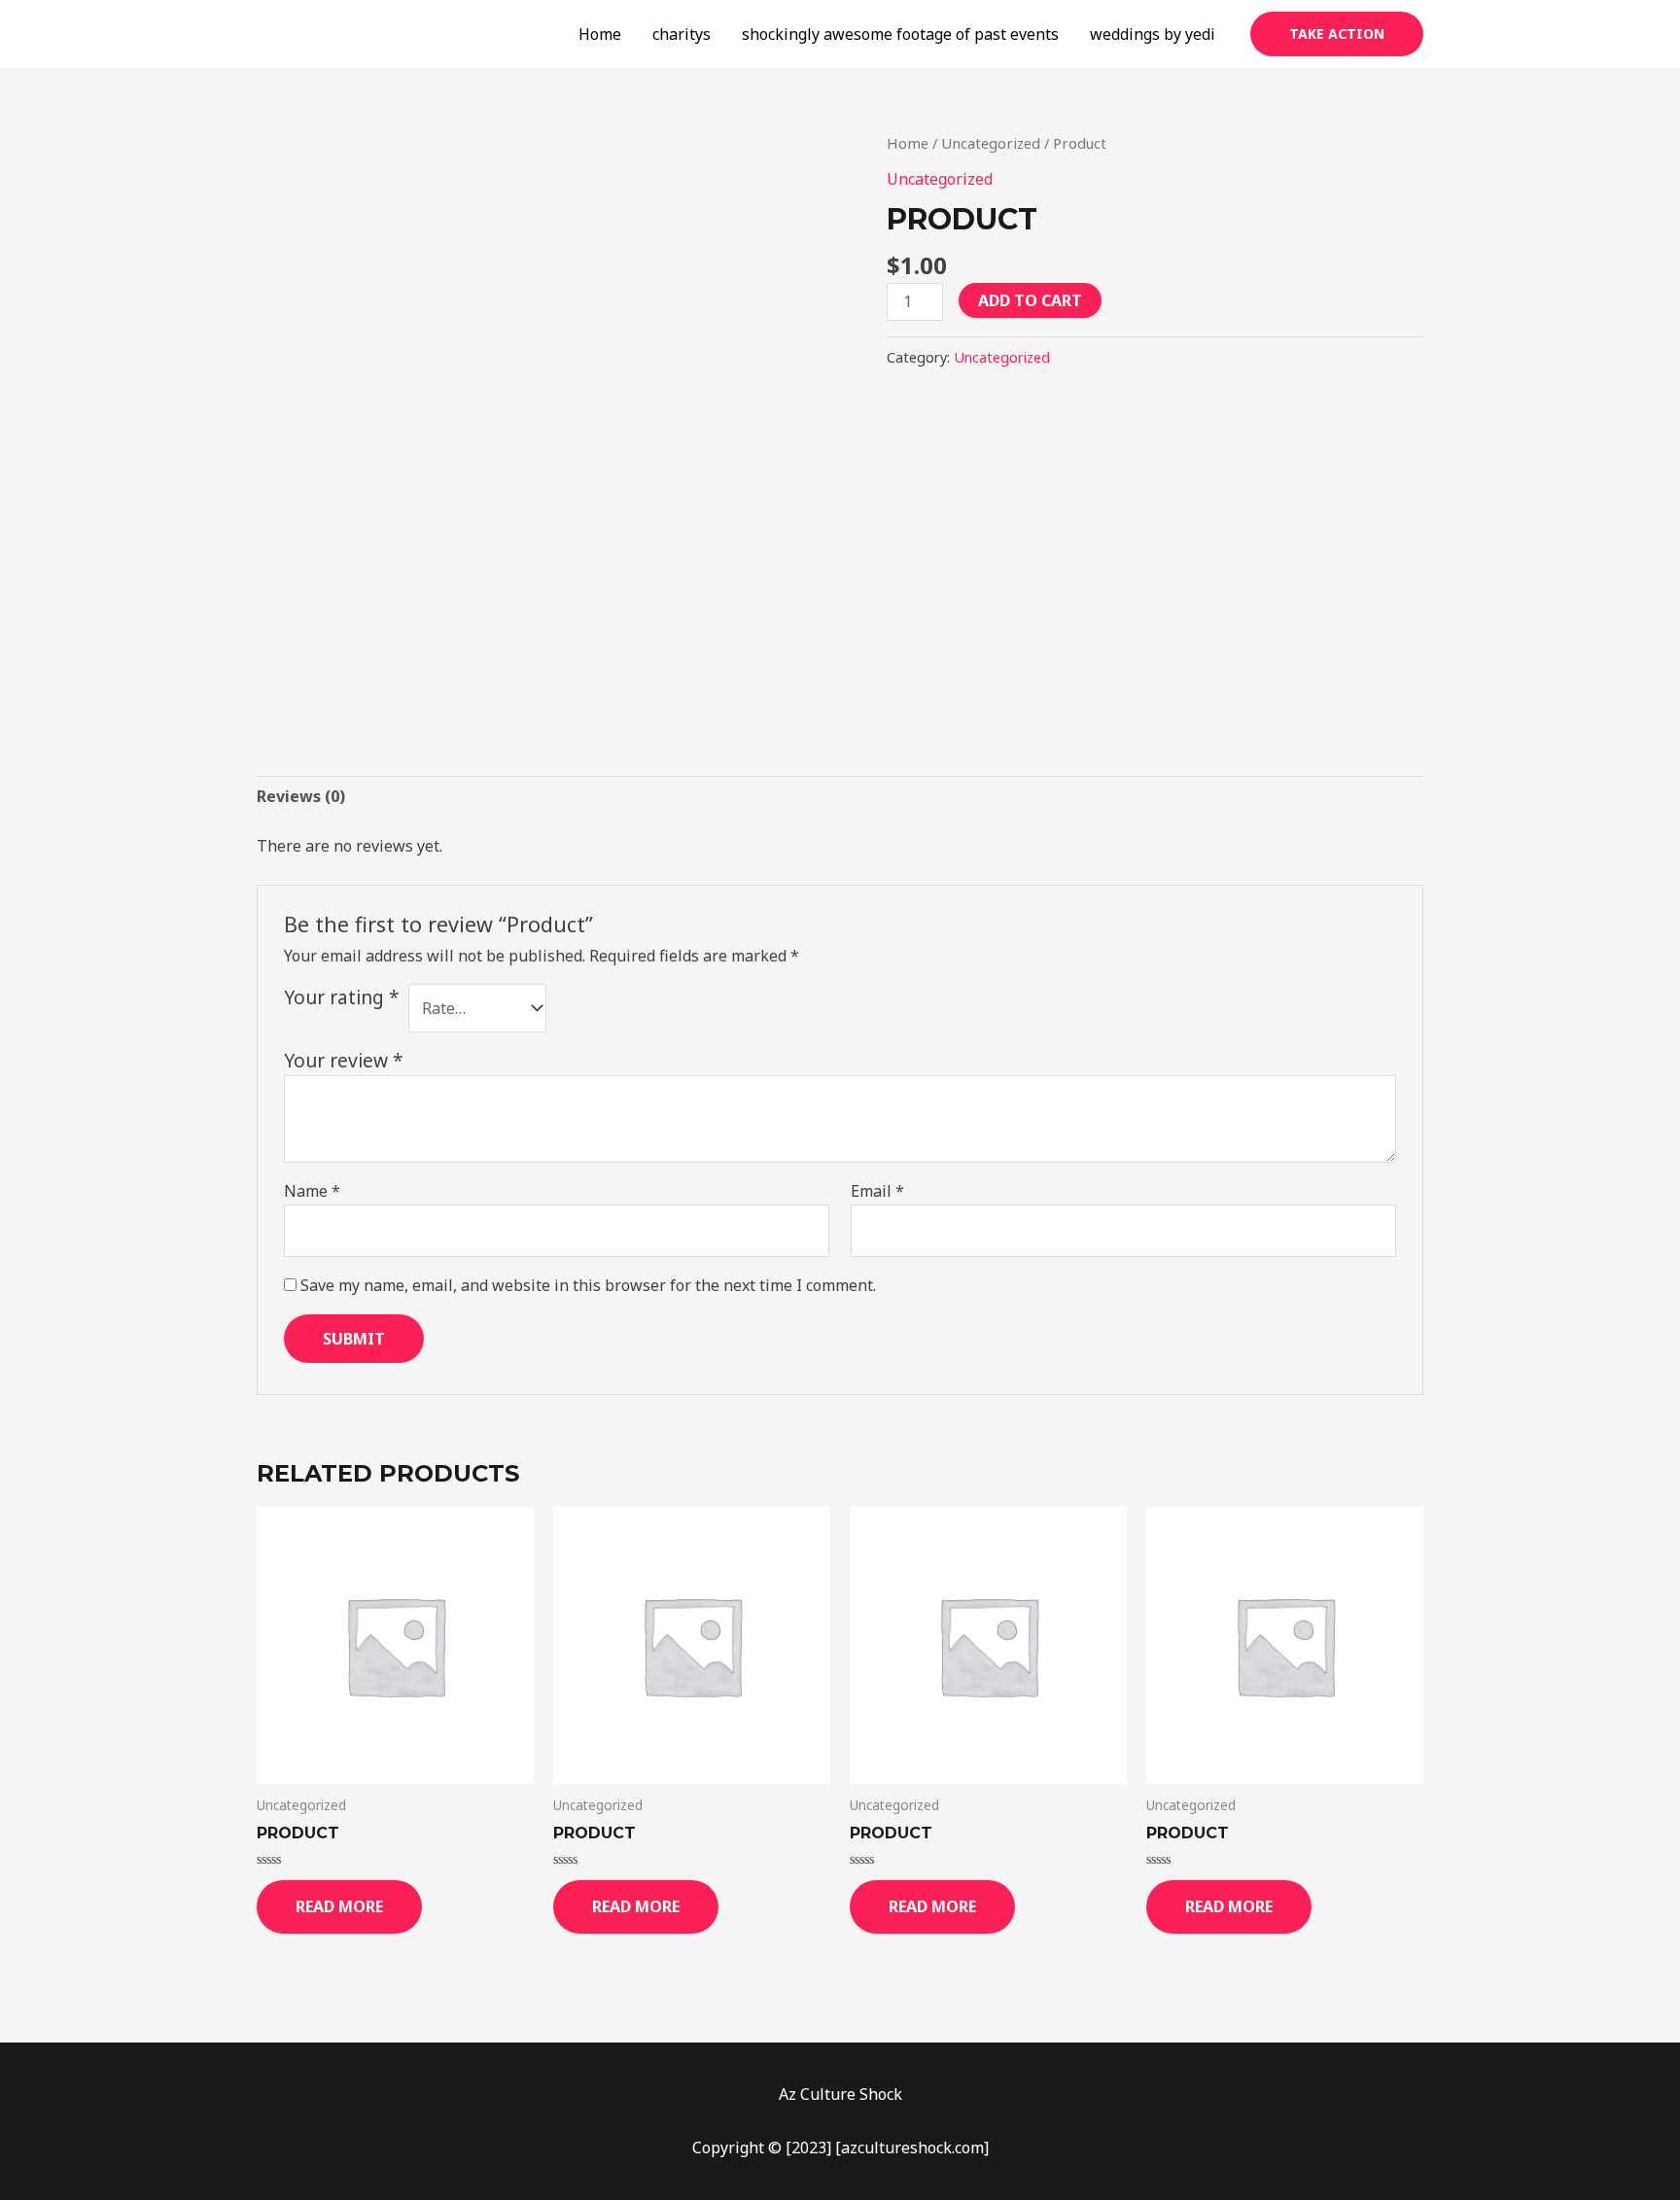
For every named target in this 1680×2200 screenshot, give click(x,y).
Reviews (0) (301, 796)
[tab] (301, 797)
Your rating (342, 997)
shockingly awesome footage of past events (900, 34)
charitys (682, 34)
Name (312, 1191)
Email (877, 1191)
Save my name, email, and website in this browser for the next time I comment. (588, 1285)
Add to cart (1030, 300)
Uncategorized (991, 143)
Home (600, 34)
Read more (339, 1906)
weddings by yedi (1153, 34)
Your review (344, 1060)
